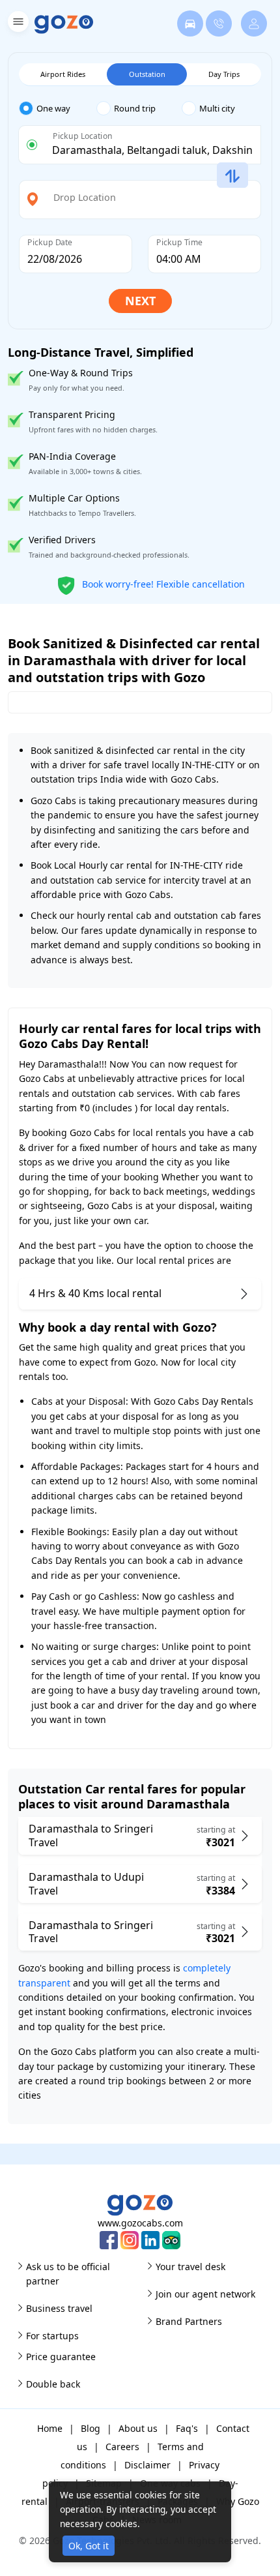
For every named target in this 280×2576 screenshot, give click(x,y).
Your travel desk (190, 2267)
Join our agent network (205, 2294)
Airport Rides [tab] (63, 74)
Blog (91, 2428)
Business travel (59, 2308)
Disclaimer (147, 2465)
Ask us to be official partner (68, 2274)
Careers (122, 2447)
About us (138, 2428)
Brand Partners (189, 2321)
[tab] (58, 109)
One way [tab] (53, 108)
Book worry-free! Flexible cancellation (162, 583)
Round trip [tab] (135, 108)
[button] (17, 24)
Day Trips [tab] (224, 74)
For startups (52, 2336)
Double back (53, 2384)
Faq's (187, 2428)
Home (50, 2428)
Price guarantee (61, 2357)
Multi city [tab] (217, 108)
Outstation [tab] (147, 74)
